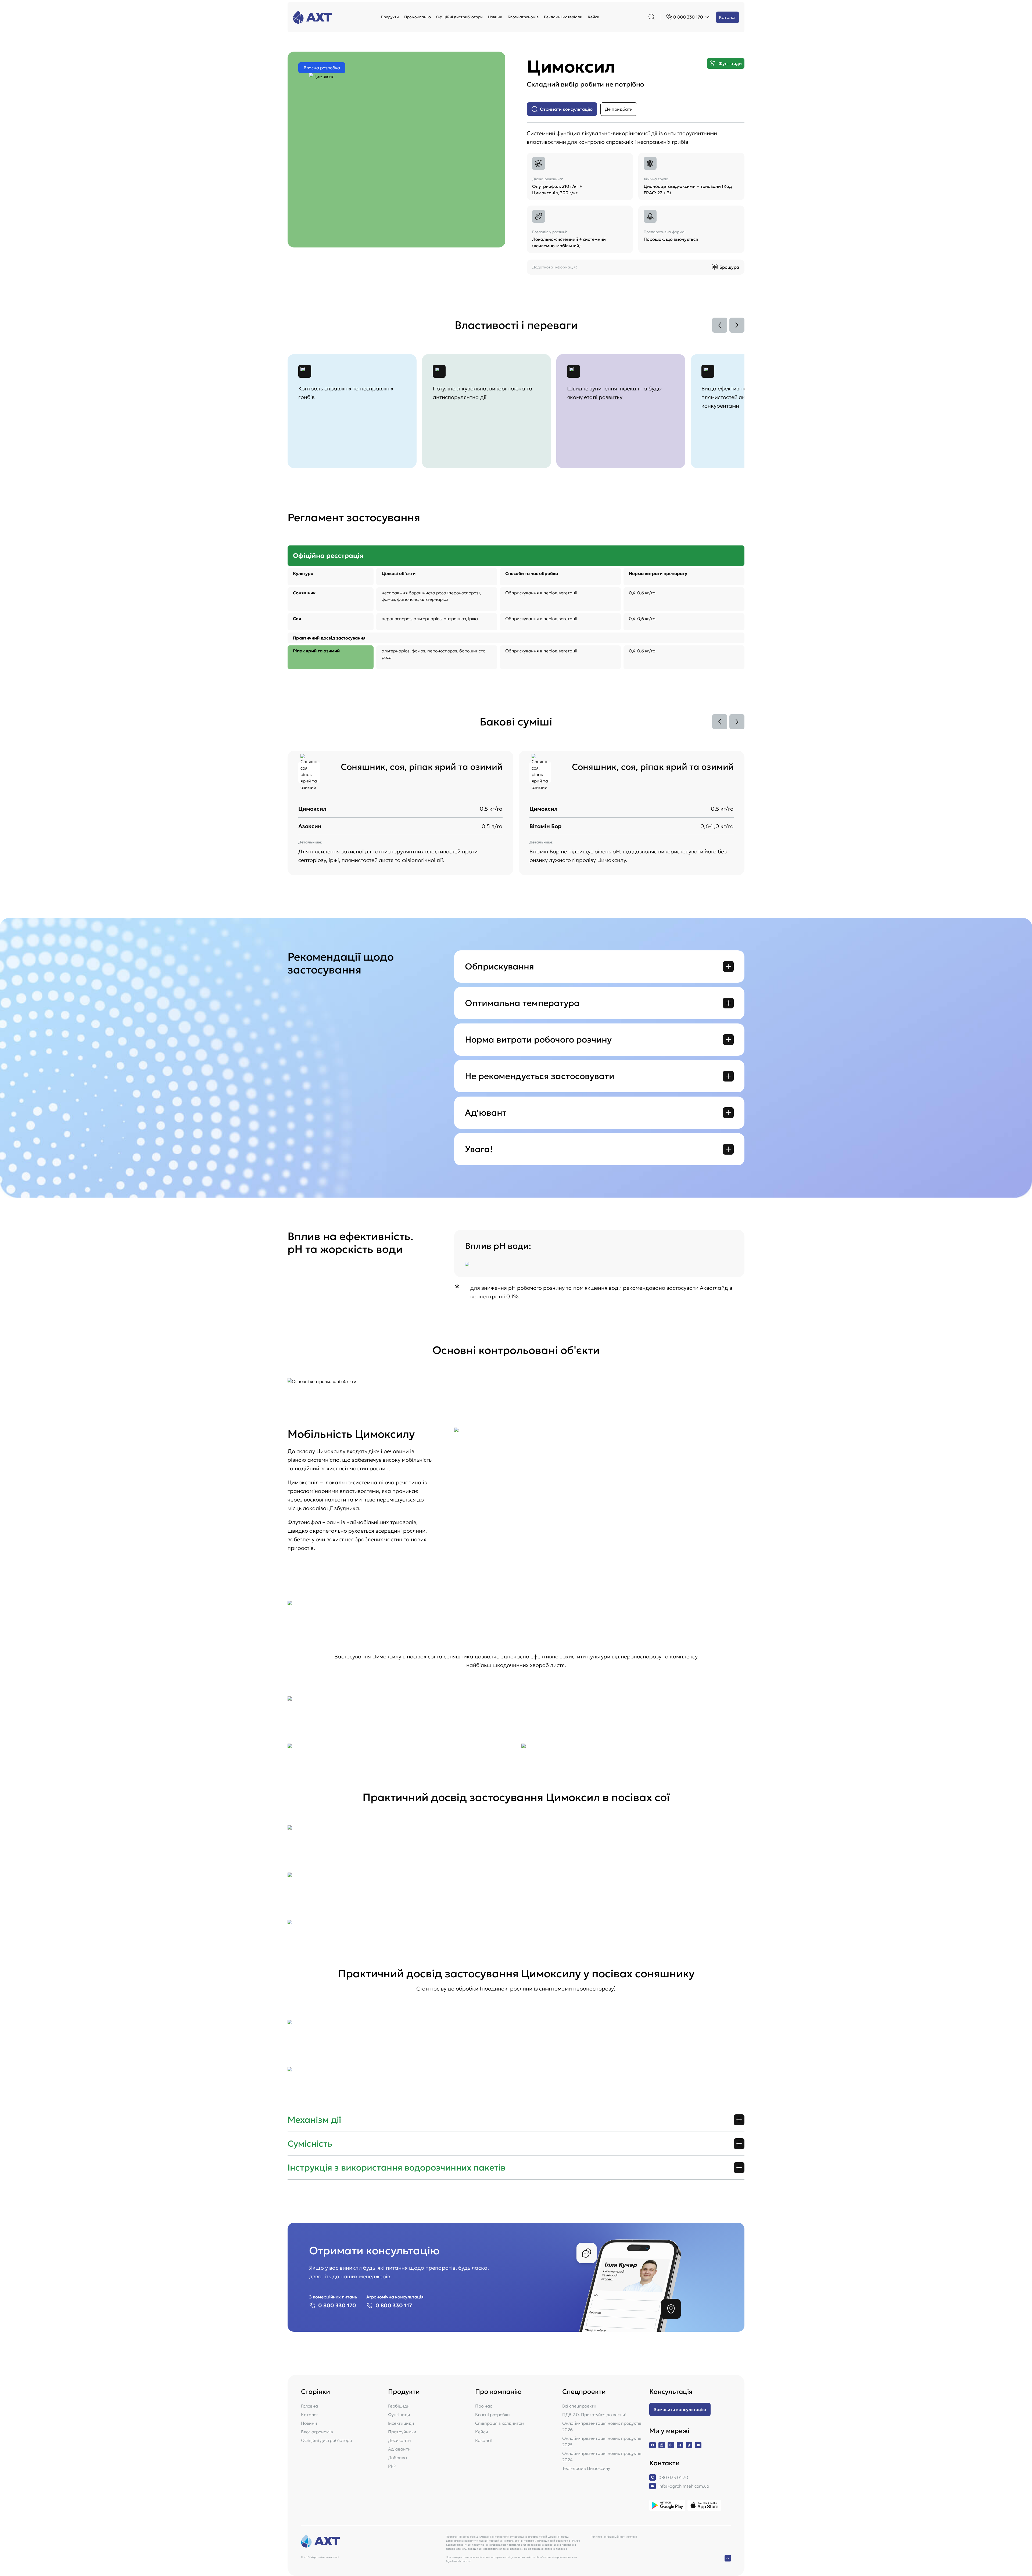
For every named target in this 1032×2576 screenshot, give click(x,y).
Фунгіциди (399, 2415)
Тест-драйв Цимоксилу (586, 2468)
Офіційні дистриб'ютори (459, 17)
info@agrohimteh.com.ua (684, 2486)
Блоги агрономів (523, 17)
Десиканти (399, 2440)
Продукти (390, 17)
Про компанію (418, 17)
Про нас (484, 2406)
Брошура (729, 267)
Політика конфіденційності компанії (614, 2537)
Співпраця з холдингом (500, 2423)
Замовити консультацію (680, 2409)
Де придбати (619, 109)
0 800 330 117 (394, 2305)
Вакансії (484, 2440)
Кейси (594, 17)
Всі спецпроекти (579, 2406)
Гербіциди (399, 2406)
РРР (392, 2466)
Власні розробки (492, 2415)
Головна (309, 2406)
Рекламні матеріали (563, 17)
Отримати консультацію (566, 109)
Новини (495, 17)
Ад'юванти (399, 2449)
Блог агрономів (317, 2432)
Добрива (397, 2458)
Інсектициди (401, 2423)
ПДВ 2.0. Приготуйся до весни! (594, 2415)
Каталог (728, 17)
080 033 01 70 (673, 2477)
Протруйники (402, 2432)
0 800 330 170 (337, 2305)
